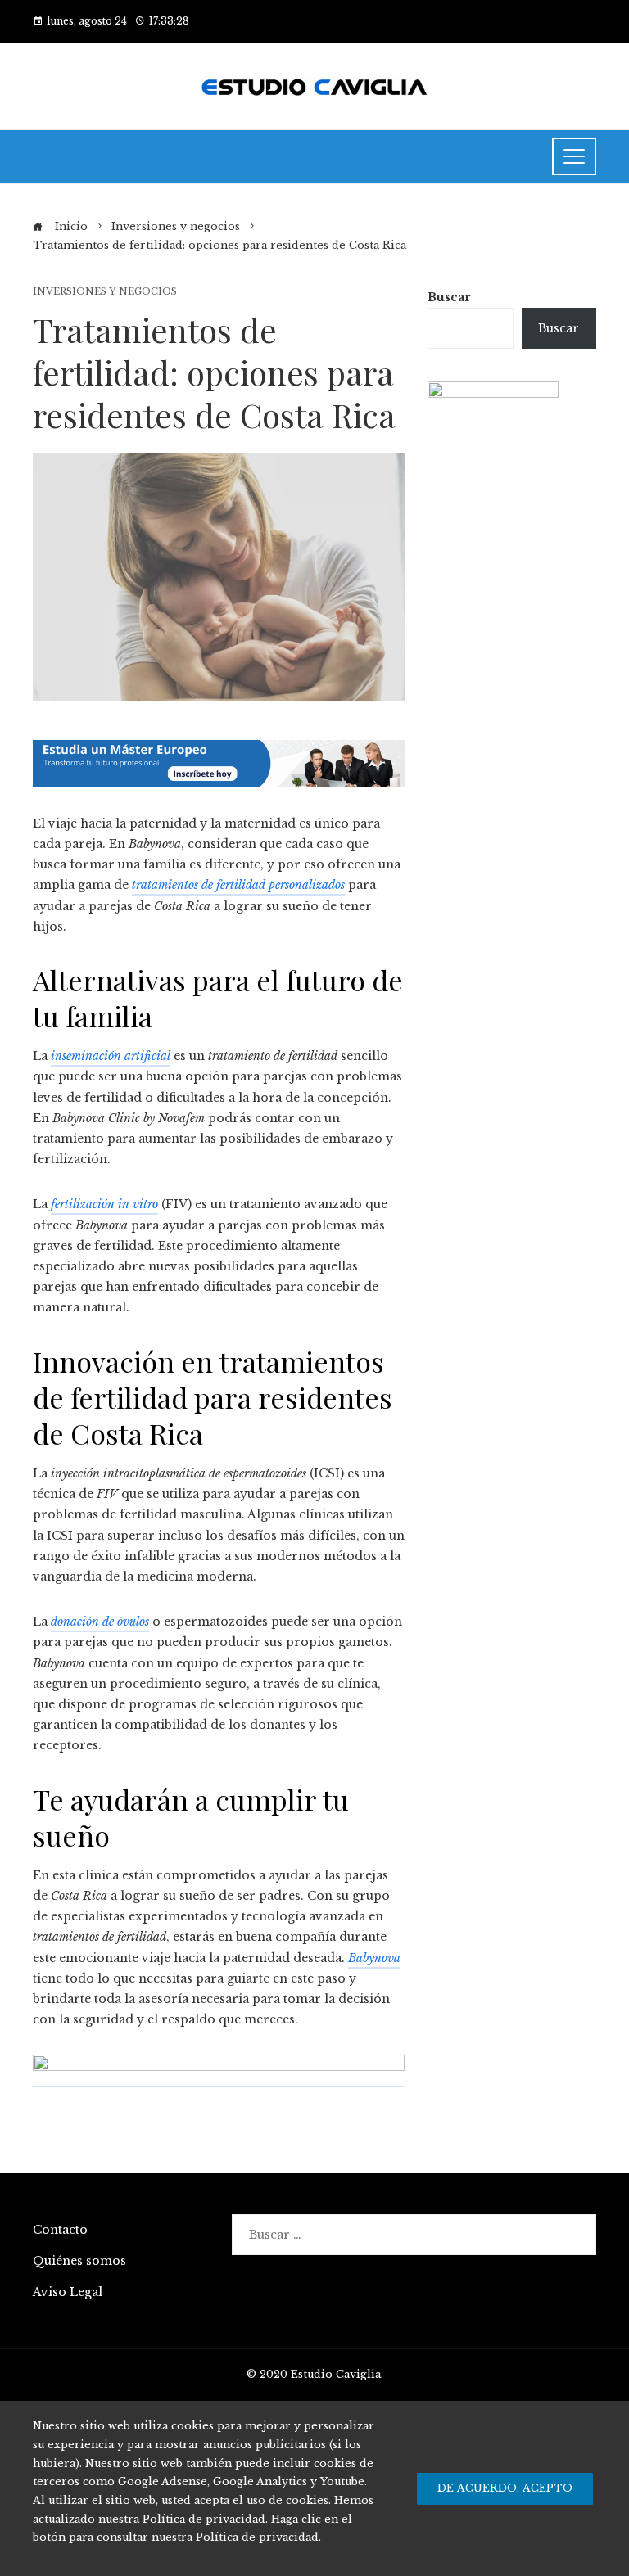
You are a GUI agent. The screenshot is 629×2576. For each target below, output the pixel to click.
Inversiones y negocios (105, 292)
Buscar (449, 297)
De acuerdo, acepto (505, 2488)
